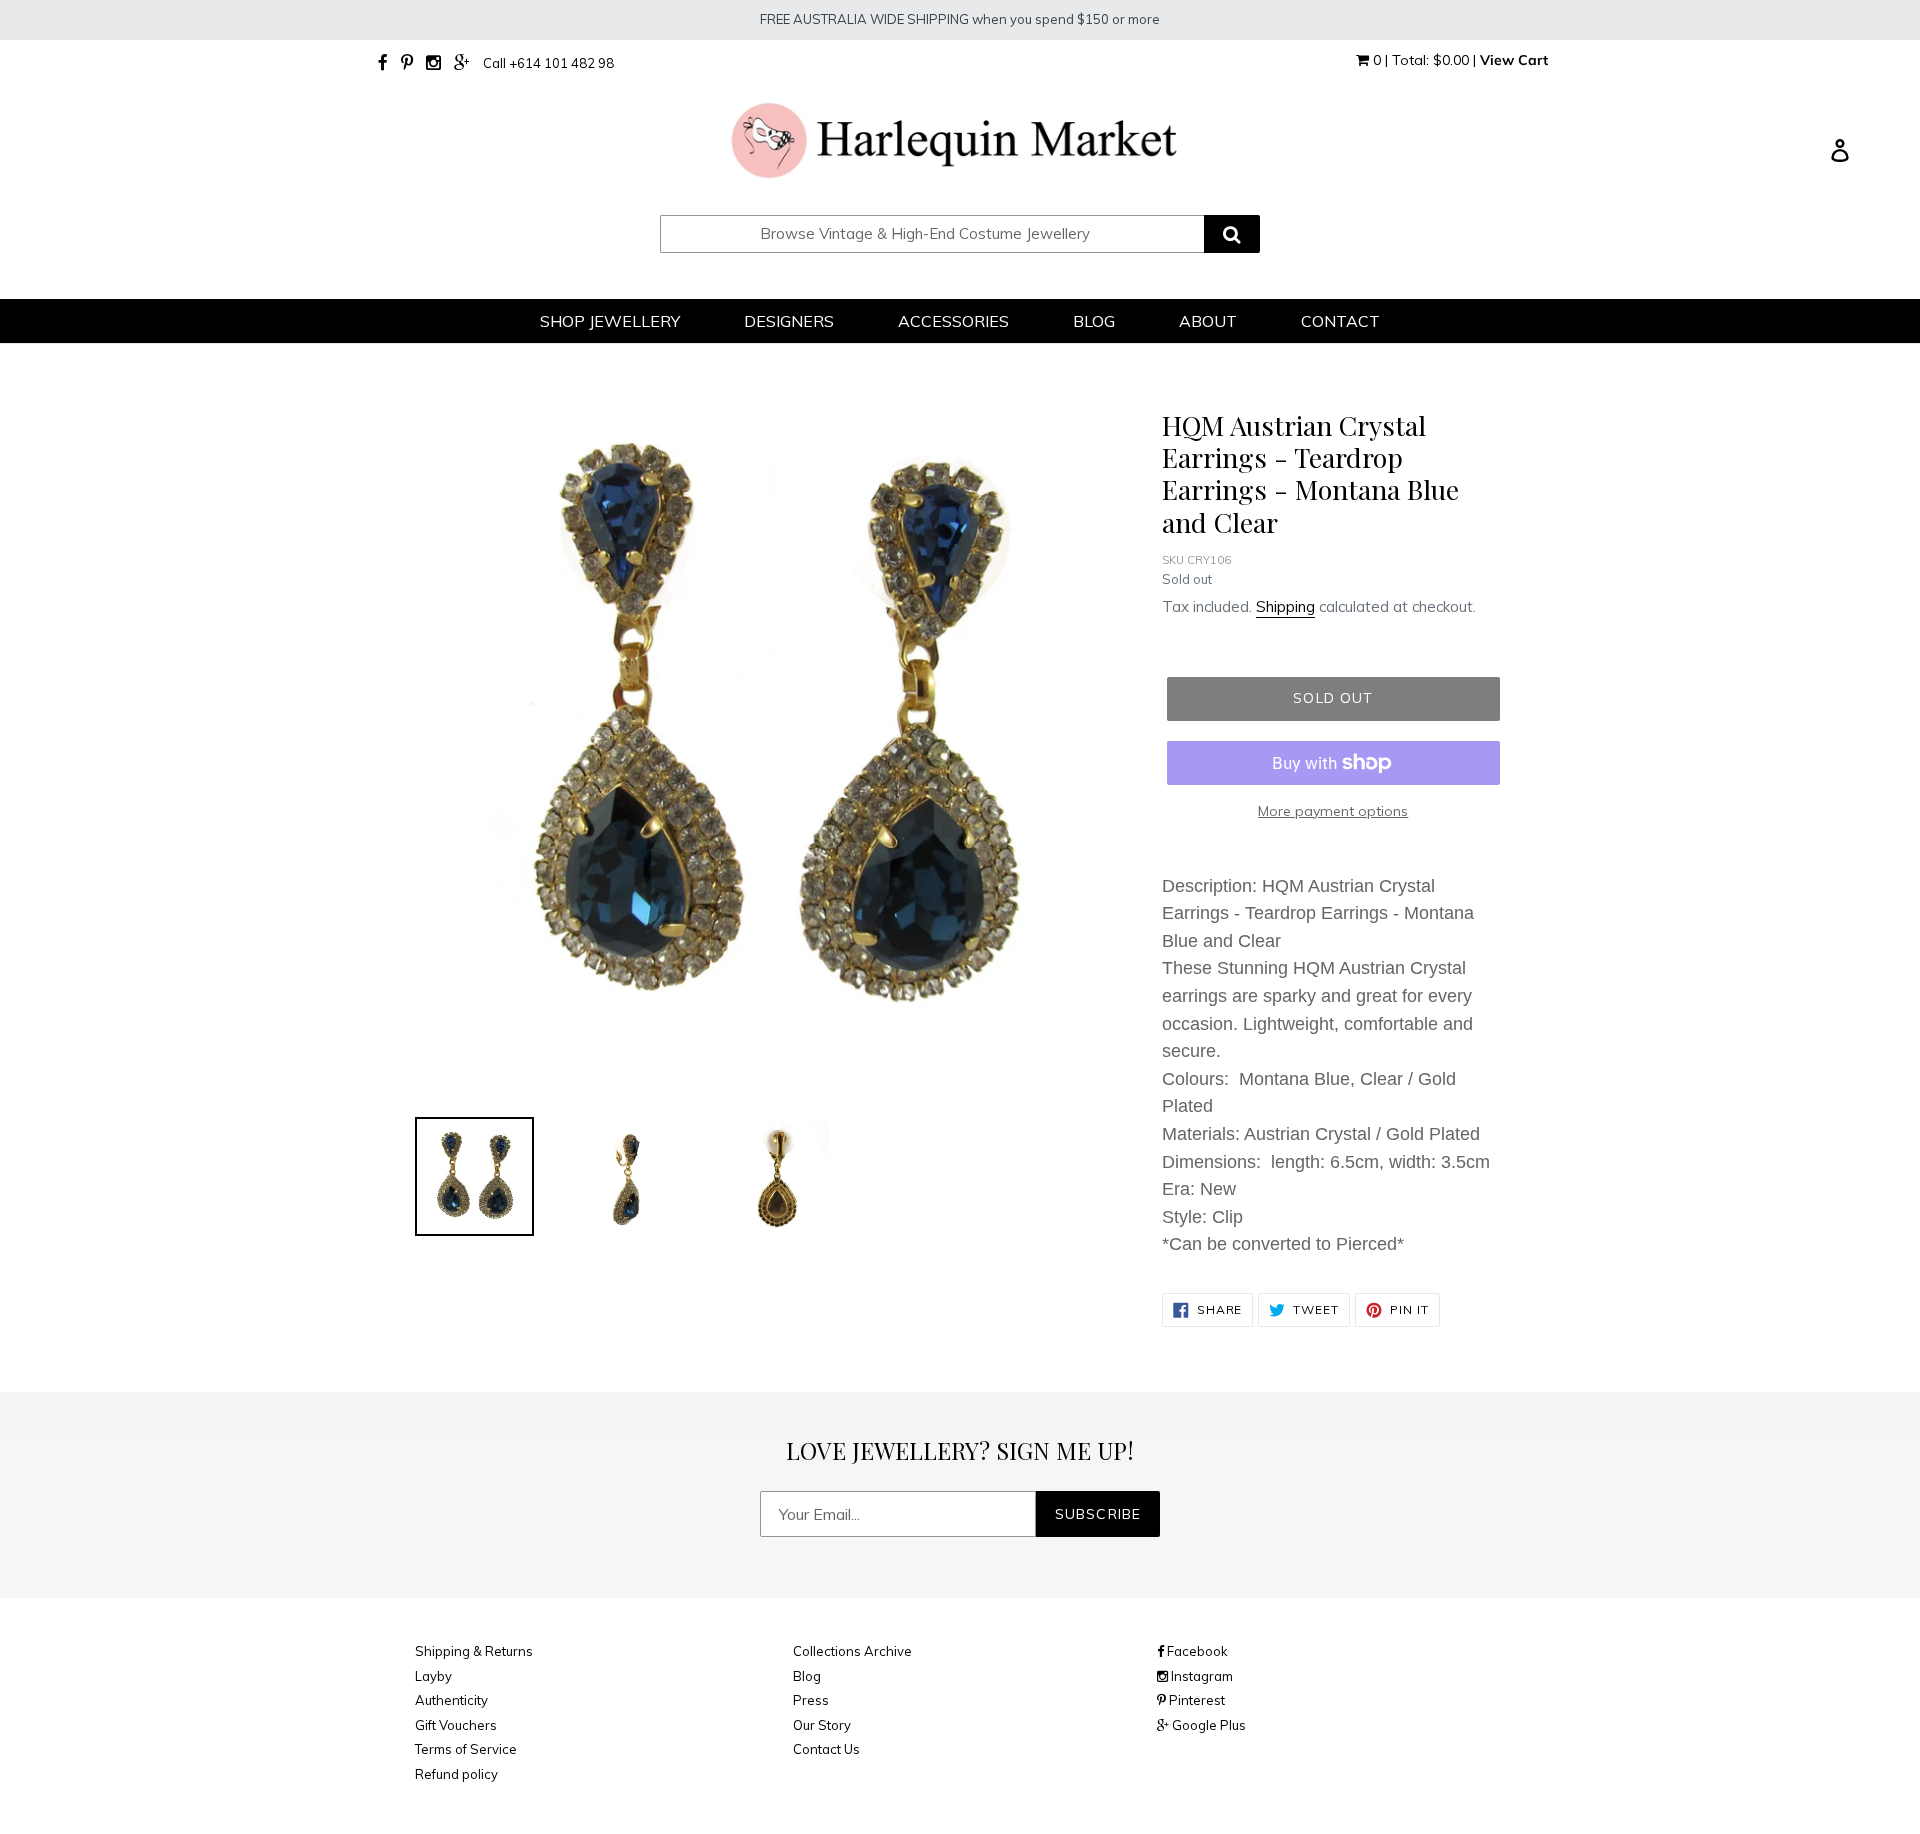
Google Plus (1207, 1725)
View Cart (1514, 60)
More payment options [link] (1333, 811)
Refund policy (456, 1774)
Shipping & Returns (474, 1651)
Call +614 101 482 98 (548, 63)
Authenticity (451, 1700)
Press (811, 1700)
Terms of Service (466, 1749)
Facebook (1196, 1651)
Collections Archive (852, 1651)
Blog (807, 1676)
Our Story (822, 1725)
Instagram (1200, 1676)
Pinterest (1195, 1700)
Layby (433, 1676)
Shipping (1285, 606)
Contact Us (826, 1749)
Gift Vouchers (456, 1725)
